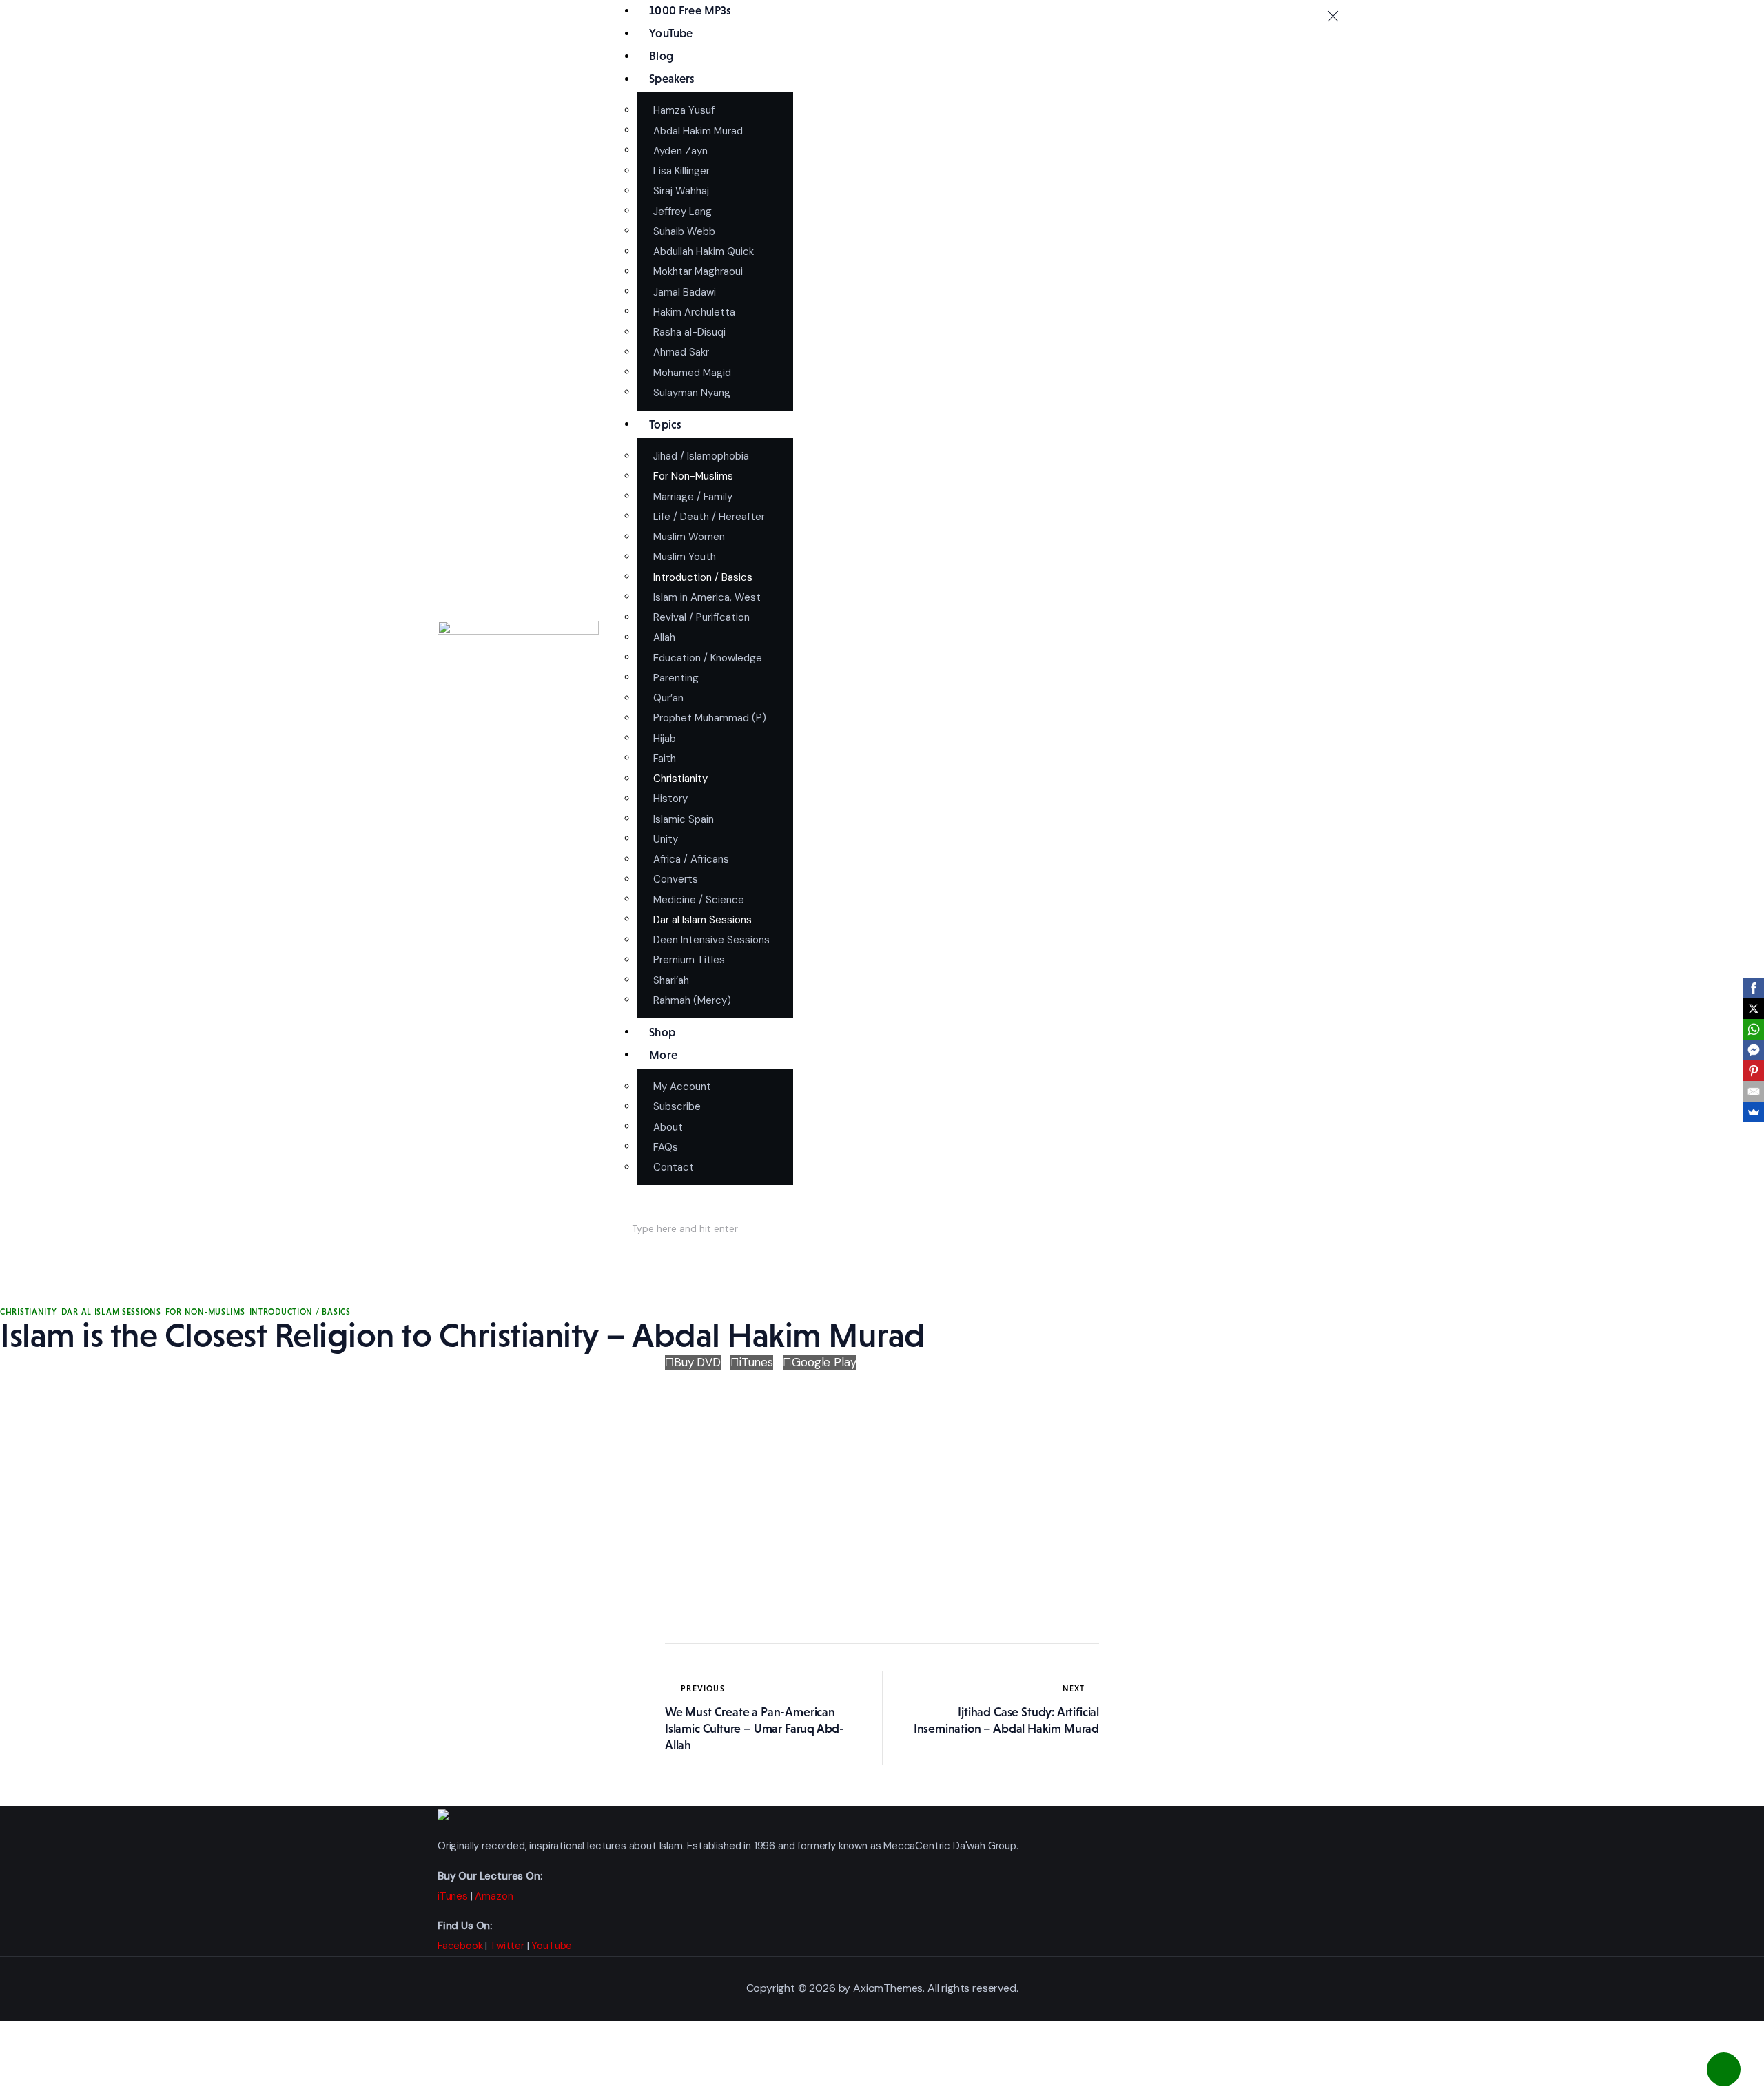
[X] (1754, 1009)
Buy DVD (697, 1362)
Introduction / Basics (300, 1312)
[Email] (1754, 1091)
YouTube (552, 1946)
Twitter (507, 1946)
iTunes (756, 1362)
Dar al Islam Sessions (111, 1312)
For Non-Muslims (205, 1312)
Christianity (29, 1312)
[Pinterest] (1754, 1071)
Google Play (824, 1362)
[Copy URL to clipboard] (682, 1594)
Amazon (494, 1896)
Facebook (460, 1946)
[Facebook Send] (1754, 1050)
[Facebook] (1754, 988)
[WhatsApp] (1754, 1029)
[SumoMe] (1754, 1112)
